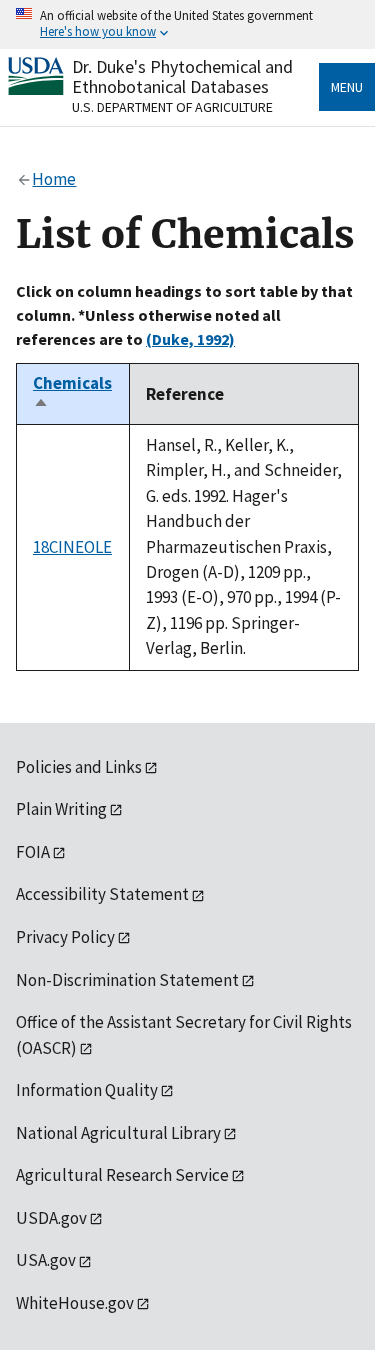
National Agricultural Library (118, 1133)
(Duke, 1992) (190, 339)
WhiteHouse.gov (75, 1303)
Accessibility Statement (102, 894)
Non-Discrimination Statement (127, 980)
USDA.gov (51, 1218)
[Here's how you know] (187, 24)
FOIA (33, 852)
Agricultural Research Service (122, 1175)
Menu (347, 87)
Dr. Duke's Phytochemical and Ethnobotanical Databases (182, 76)
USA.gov (46, 1260)
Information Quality (87, 1090)
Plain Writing (61, 809)
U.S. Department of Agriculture (172, 107)
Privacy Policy (65, 937)
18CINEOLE (72, 547)
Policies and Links (79, 767)
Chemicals (72, 394)
